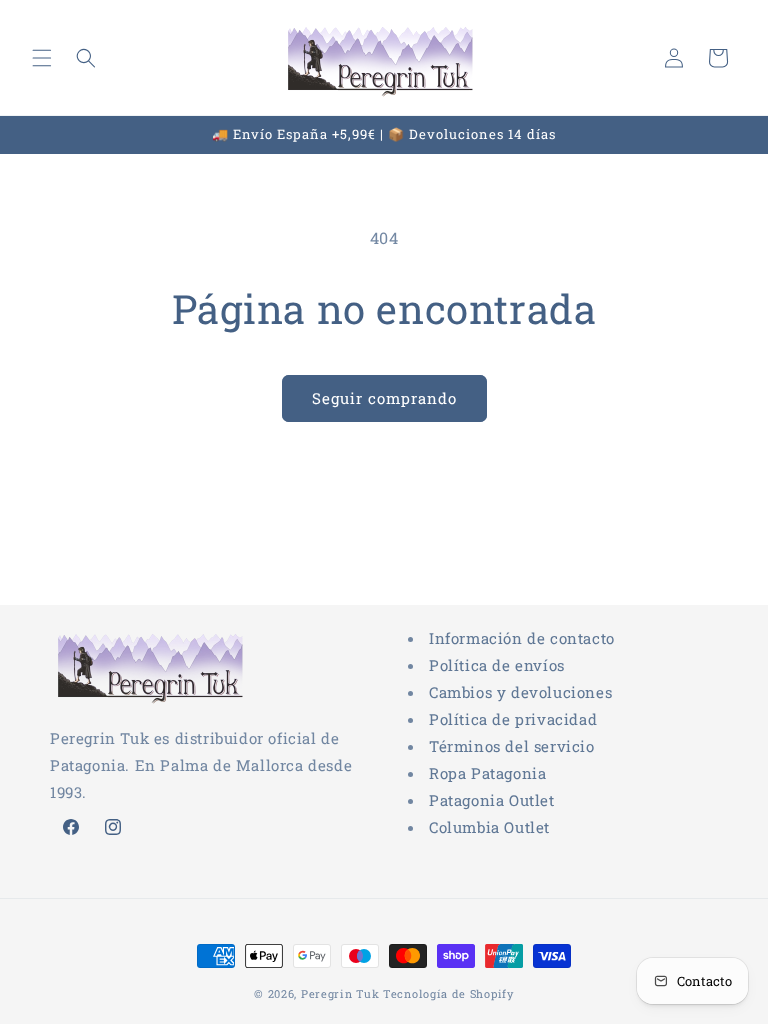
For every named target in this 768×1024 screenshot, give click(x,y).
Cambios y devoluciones (520, 692)
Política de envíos (497, 665)
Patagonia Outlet (492, 800)
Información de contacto (522, 638)
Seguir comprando (384, 398)
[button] (42, 58)
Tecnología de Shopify (448, 993)
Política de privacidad (513, 719)
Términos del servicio (512, 746)
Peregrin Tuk (340, 993)
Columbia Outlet (489, 827)
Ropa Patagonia (487, 773)
